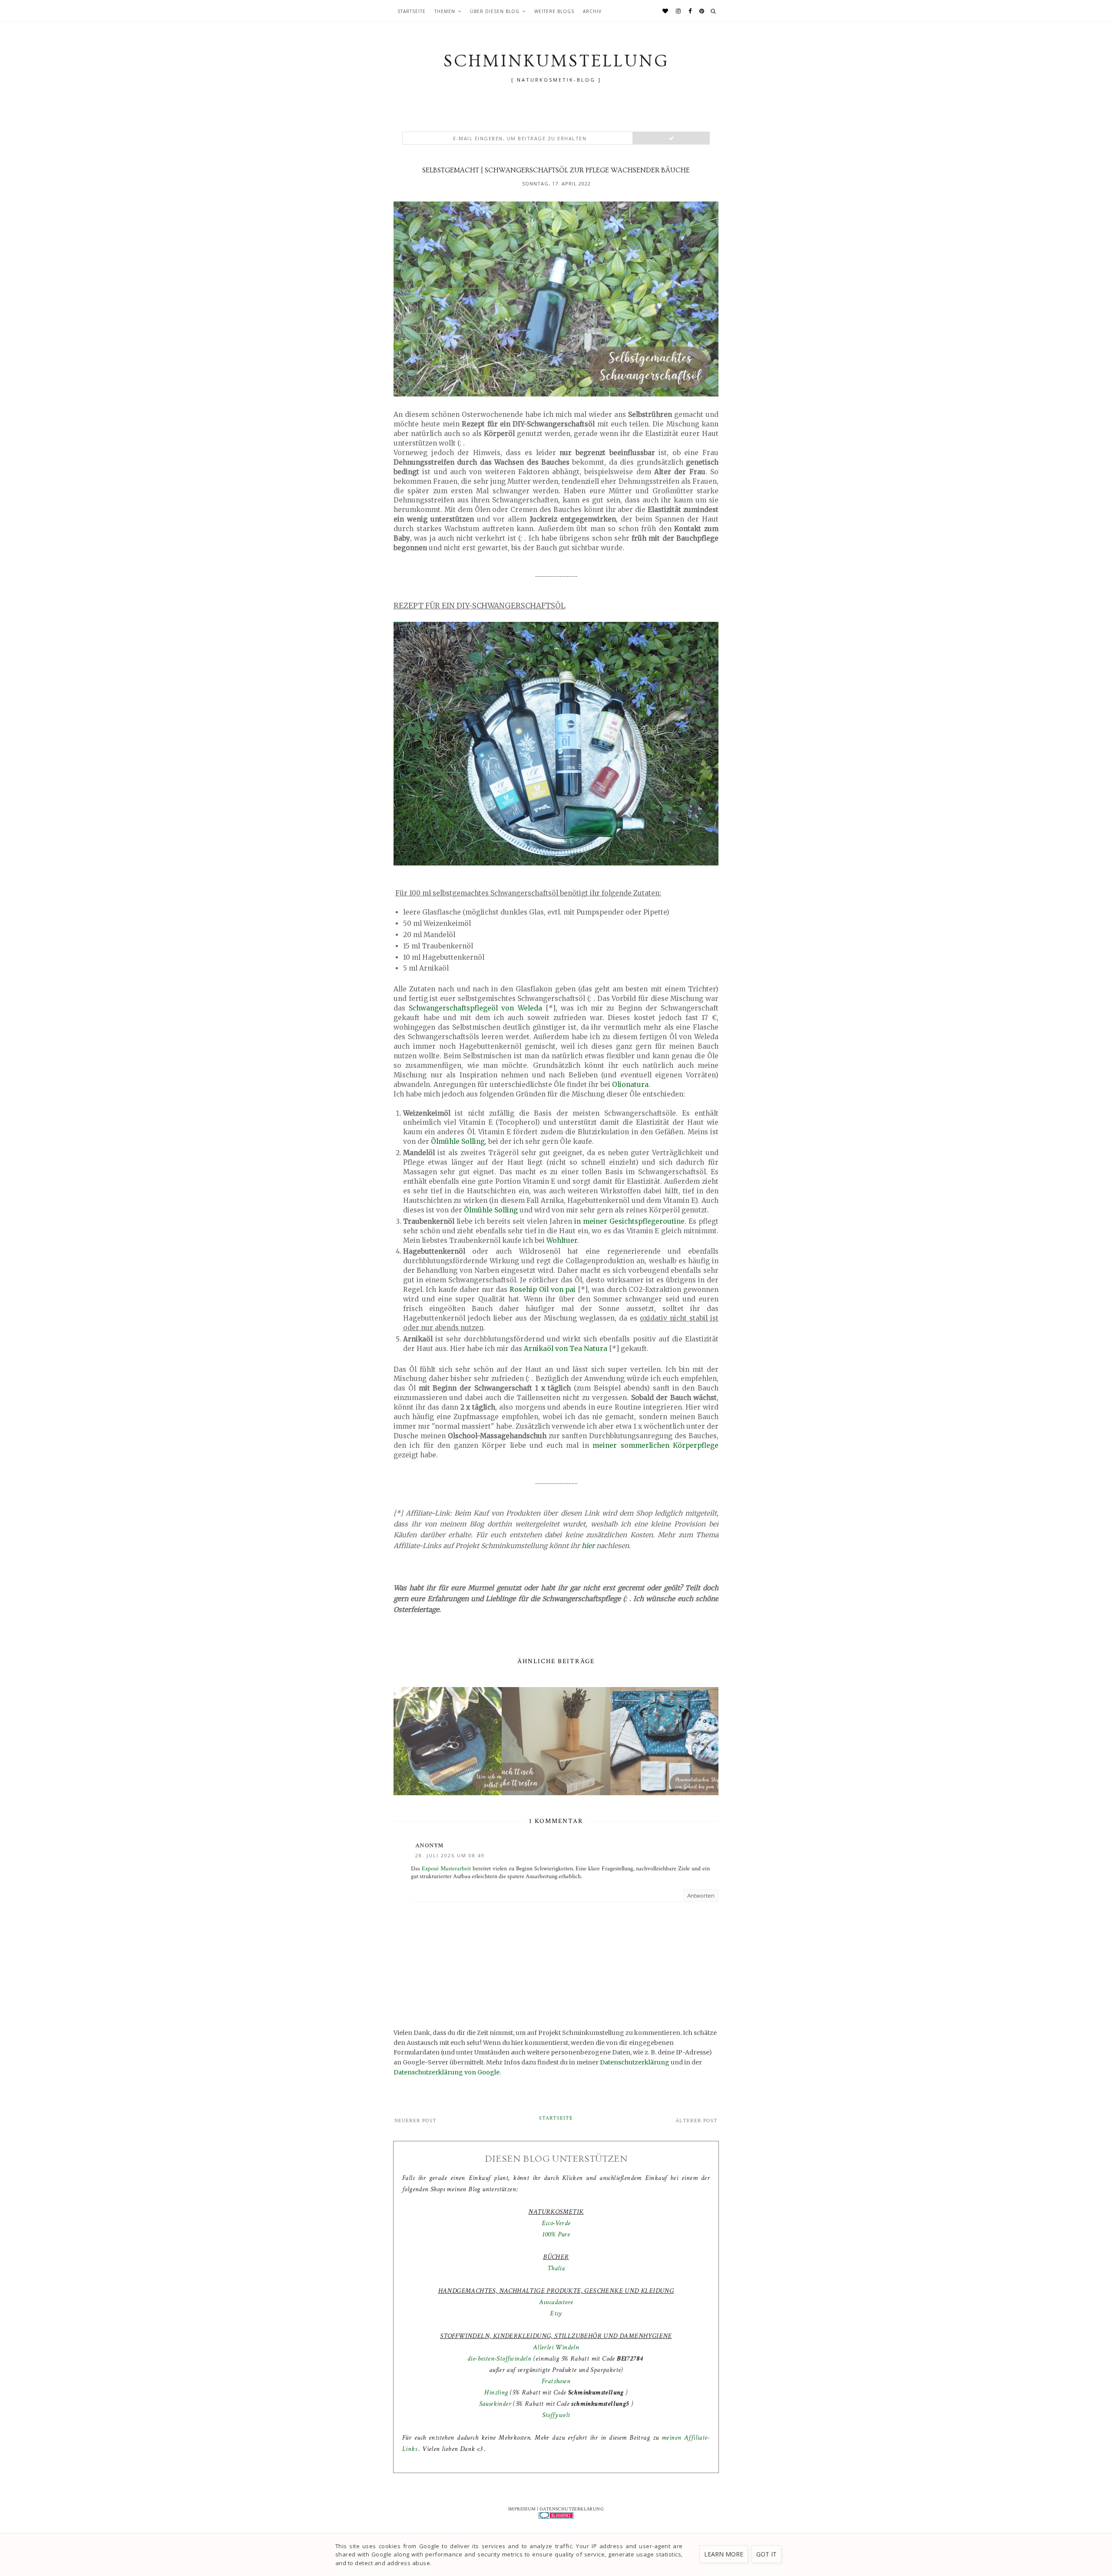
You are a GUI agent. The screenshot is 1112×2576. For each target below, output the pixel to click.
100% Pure (556, 2234)
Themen (445, 11)
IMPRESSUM (522, 2509)
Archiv (592, 11)
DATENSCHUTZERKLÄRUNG (572, 2509)
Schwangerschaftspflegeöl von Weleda (475, 1008)
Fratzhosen (556, 2381)
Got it (766, 2554)
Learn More (724, 2554)
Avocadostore (556, 2302)
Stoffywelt (556, 2415)
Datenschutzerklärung (635, 2062)
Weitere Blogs (554, 11)
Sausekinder (495, 2404)
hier (588, 1546)
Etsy (556, 2313)
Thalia (556, 2268)
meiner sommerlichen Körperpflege (655, 1445)
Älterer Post (697, 2121)
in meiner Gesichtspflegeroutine (629, 1221)
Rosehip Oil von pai (543, 1290)
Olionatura (630, 1085)
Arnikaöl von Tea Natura (566, 1349)
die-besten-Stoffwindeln (499, 2359)
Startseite (412, 11)
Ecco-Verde (556, 2223)
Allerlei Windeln (556, 2347)
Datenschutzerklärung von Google (447, 2072)
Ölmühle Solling (458, 1141)
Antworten (701, 1896)
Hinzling (496, 2393)
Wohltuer (562, 1240)
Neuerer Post (415, 2121)
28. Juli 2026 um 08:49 (450, 1855)
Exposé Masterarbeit (446, 1869)
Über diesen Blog (495, 11)
